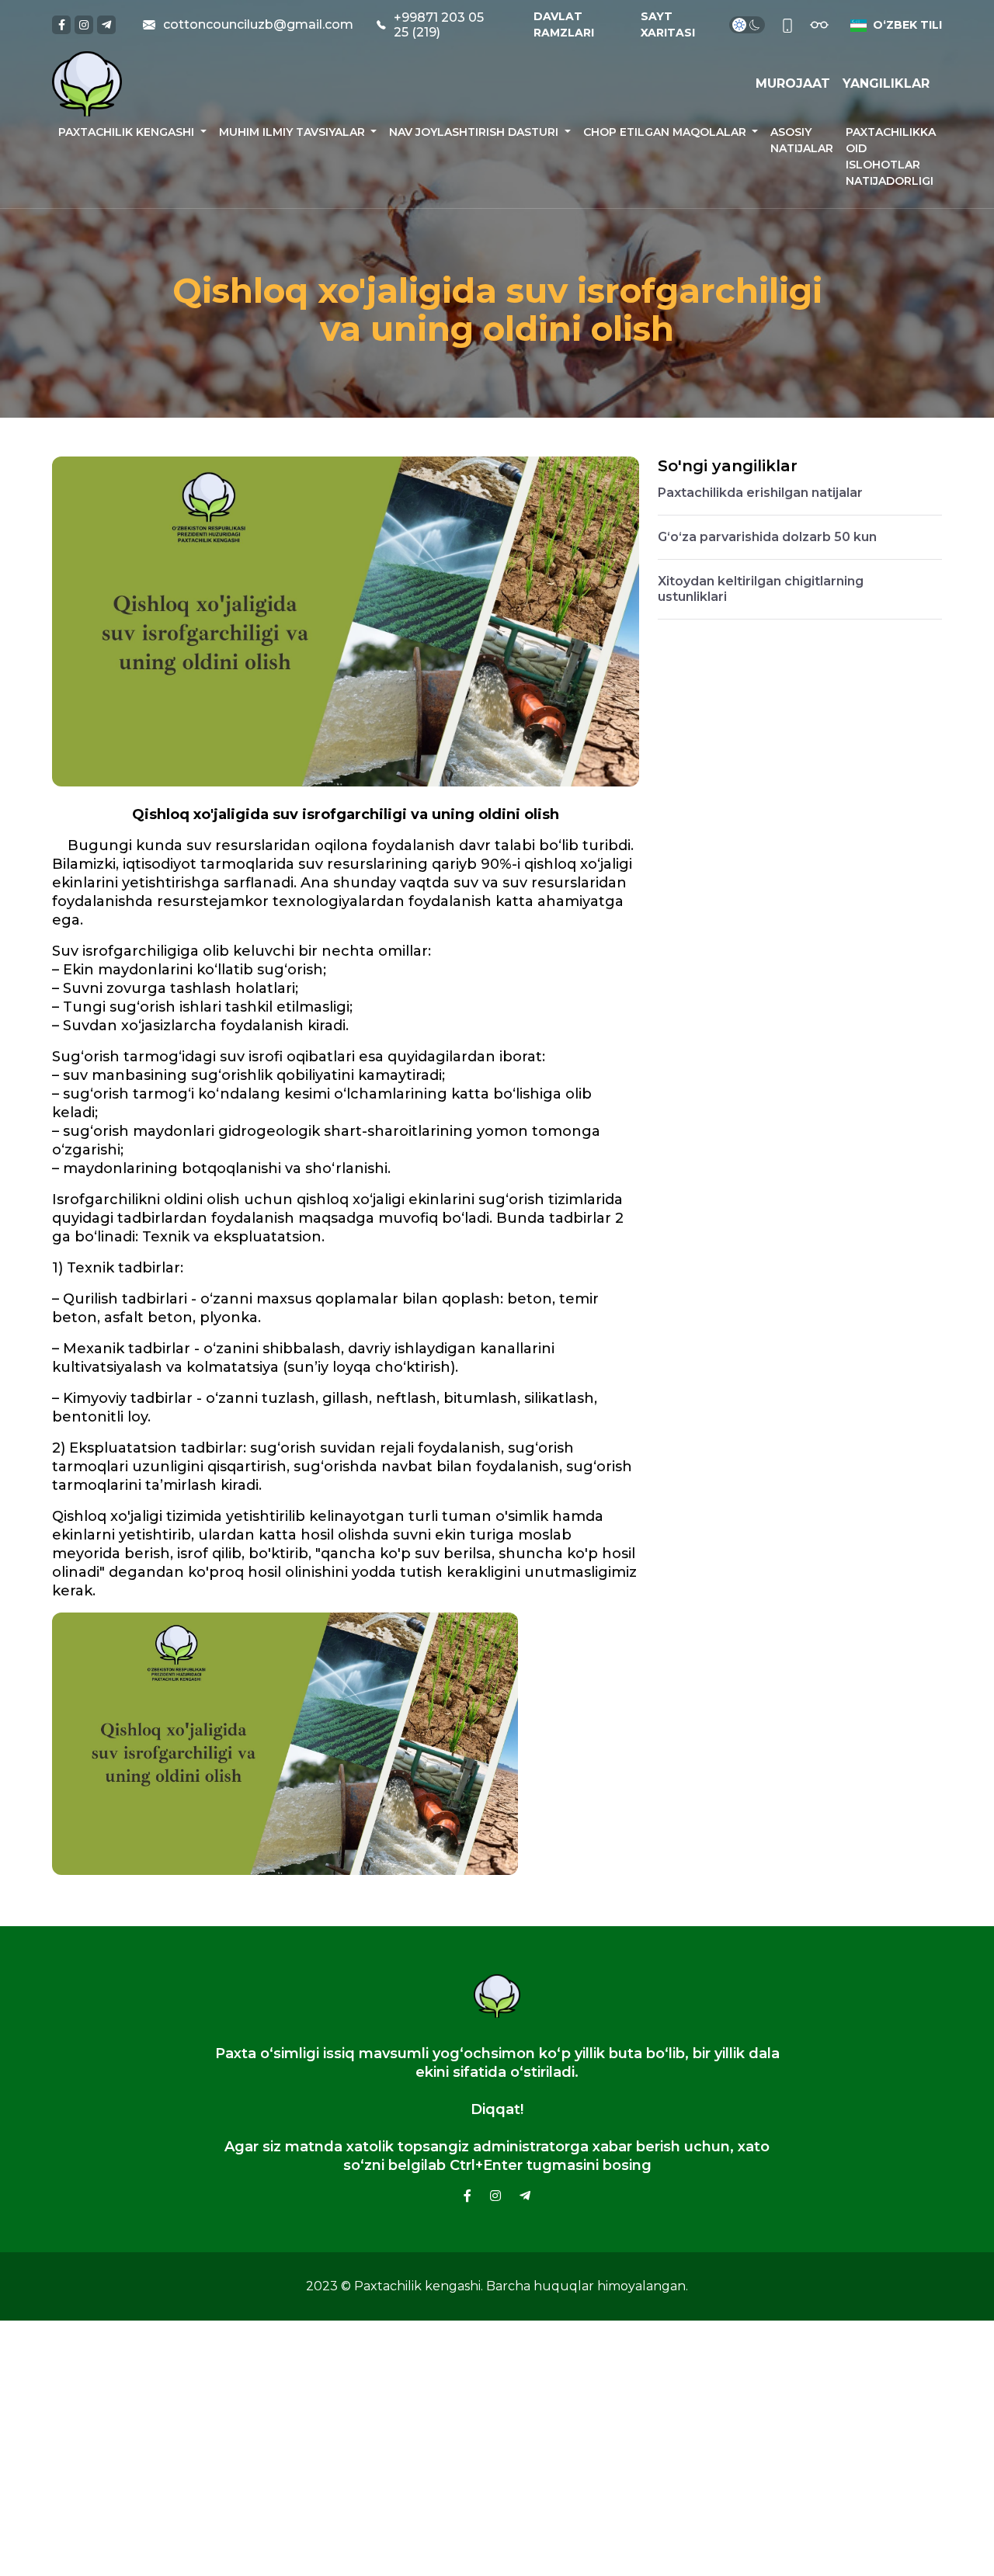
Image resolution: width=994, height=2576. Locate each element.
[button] (893, 25)
